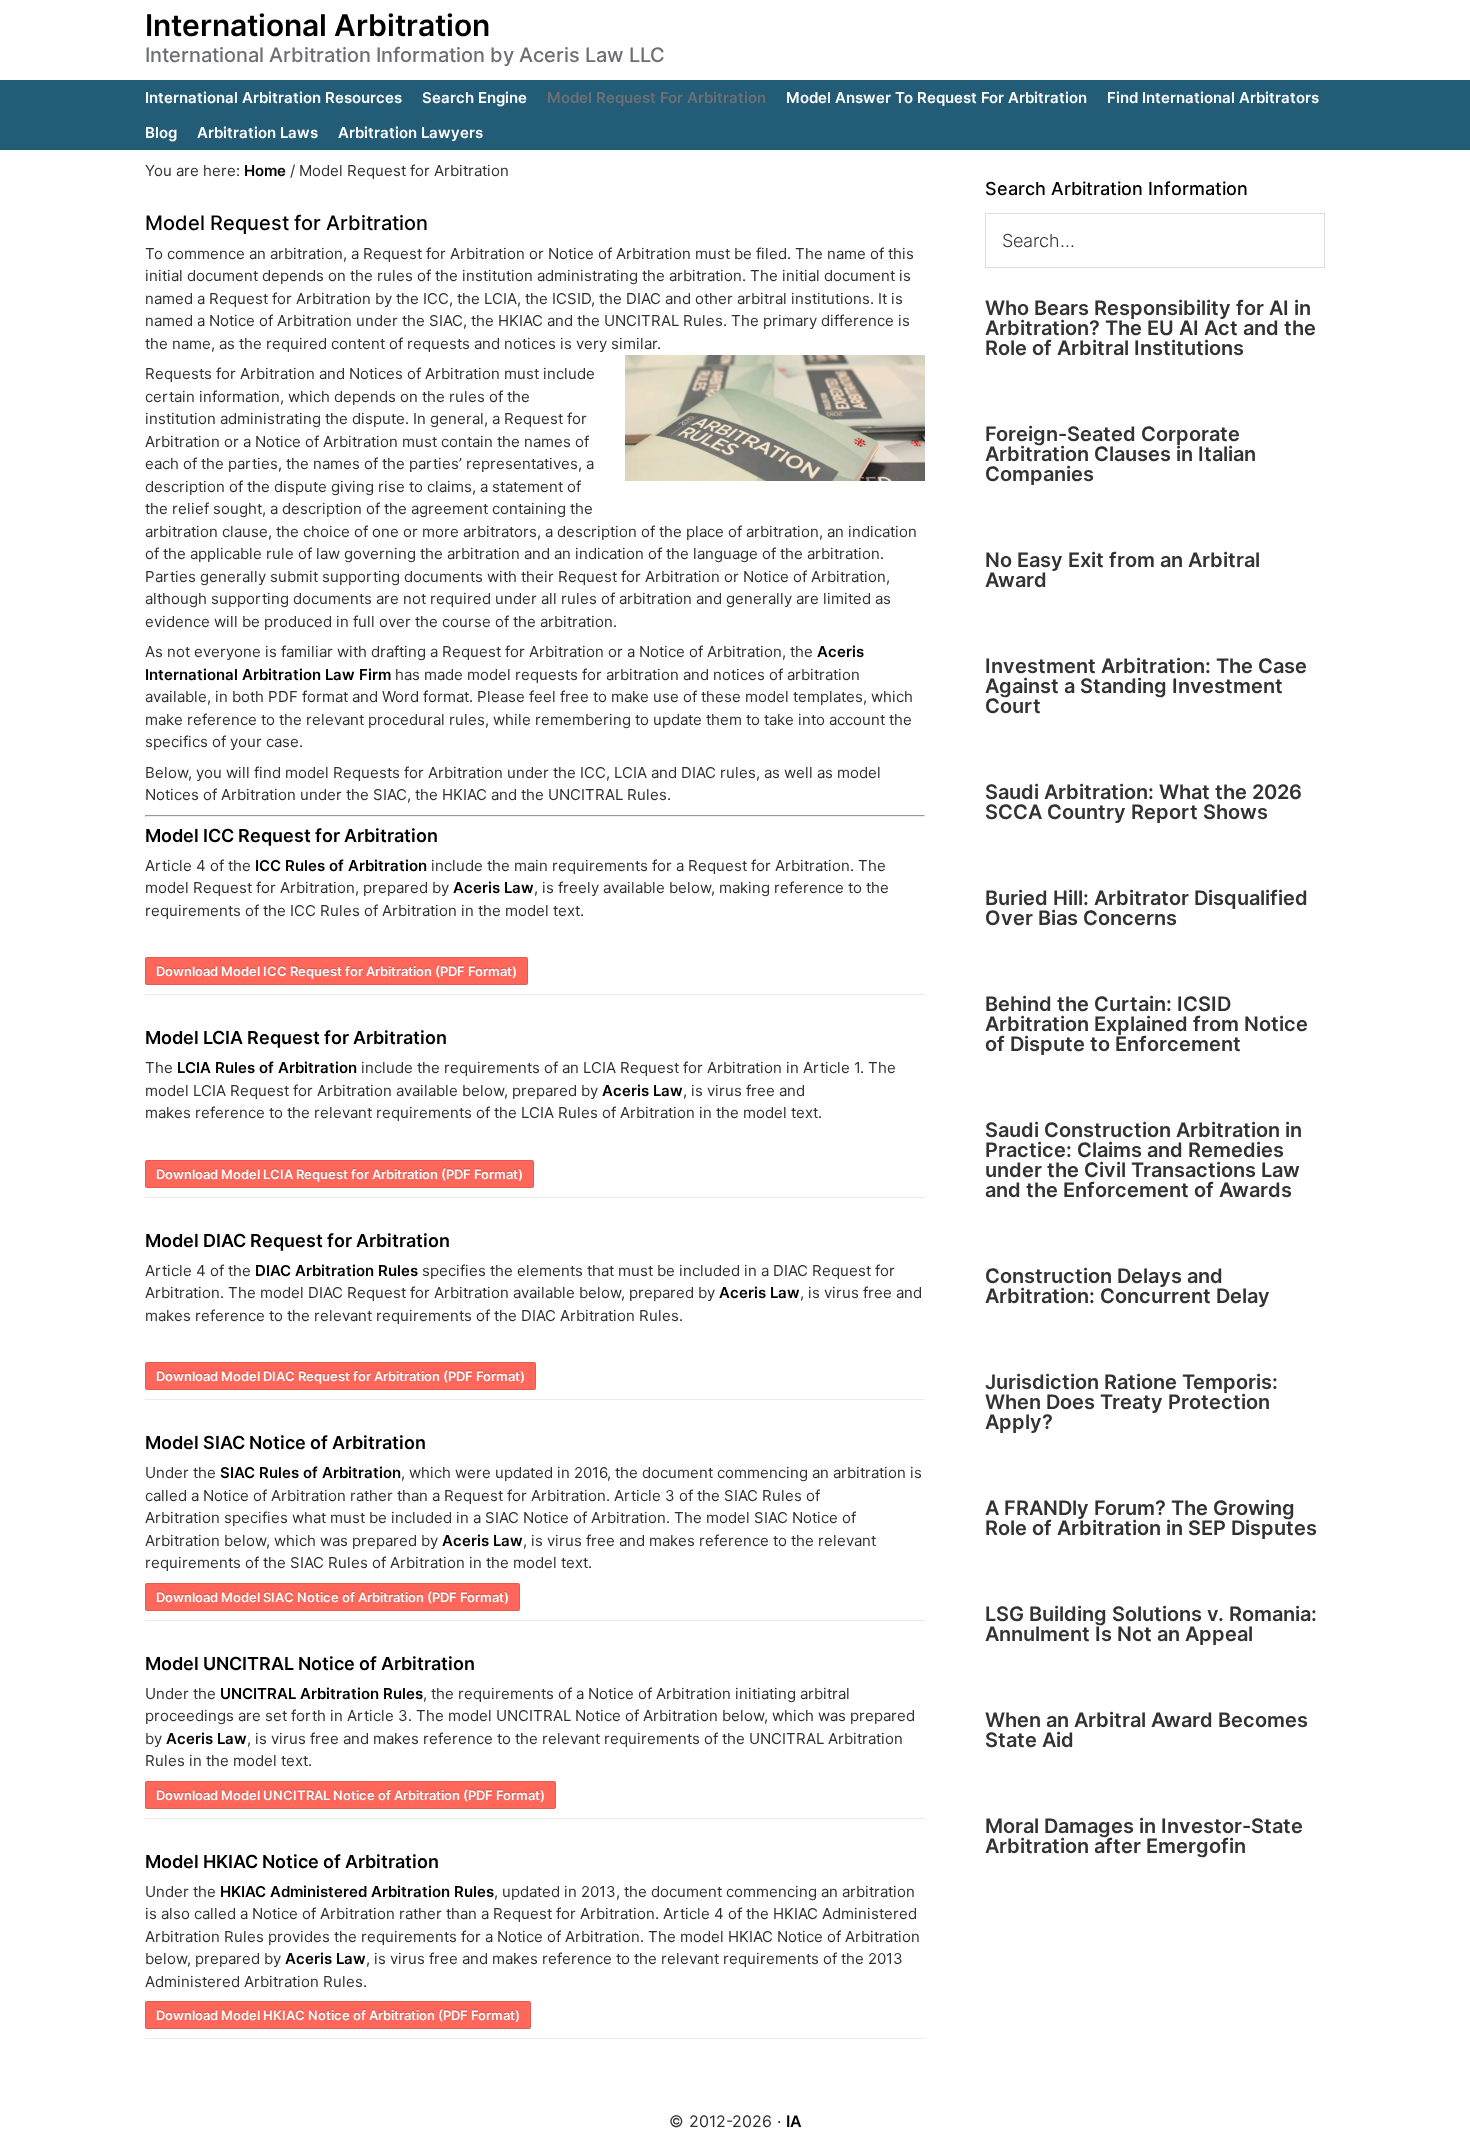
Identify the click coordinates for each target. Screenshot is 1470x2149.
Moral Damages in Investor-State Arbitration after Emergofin (1144, 1836)
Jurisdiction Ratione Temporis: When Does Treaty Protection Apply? (1131, 1402)
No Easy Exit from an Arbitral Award (1122, 570)
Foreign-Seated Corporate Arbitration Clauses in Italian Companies (1120, 454)
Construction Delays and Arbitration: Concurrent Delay (1127, 1286)
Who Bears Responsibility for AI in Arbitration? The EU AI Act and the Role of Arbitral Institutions (1150, 328)
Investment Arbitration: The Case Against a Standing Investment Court (1146, 686)
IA (794, 2121)
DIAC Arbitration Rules (336, 1270)
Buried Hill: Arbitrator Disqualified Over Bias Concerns (1146, 908)
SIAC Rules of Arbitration (310, 1472)
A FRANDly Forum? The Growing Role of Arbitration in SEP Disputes (1151, 1518)
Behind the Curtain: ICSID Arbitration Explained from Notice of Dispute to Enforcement (1146, 1024)
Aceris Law (493, 887)
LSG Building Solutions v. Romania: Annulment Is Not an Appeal (1151, 1624)
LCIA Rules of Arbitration (267, 1067)
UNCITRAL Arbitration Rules (321, 1693)
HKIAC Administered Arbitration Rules (357, 1891)
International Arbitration (317, 25)
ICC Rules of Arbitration (341, 865)
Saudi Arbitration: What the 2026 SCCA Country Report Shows (1143, 802)
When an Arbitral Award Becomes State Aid (1146, 1730)
